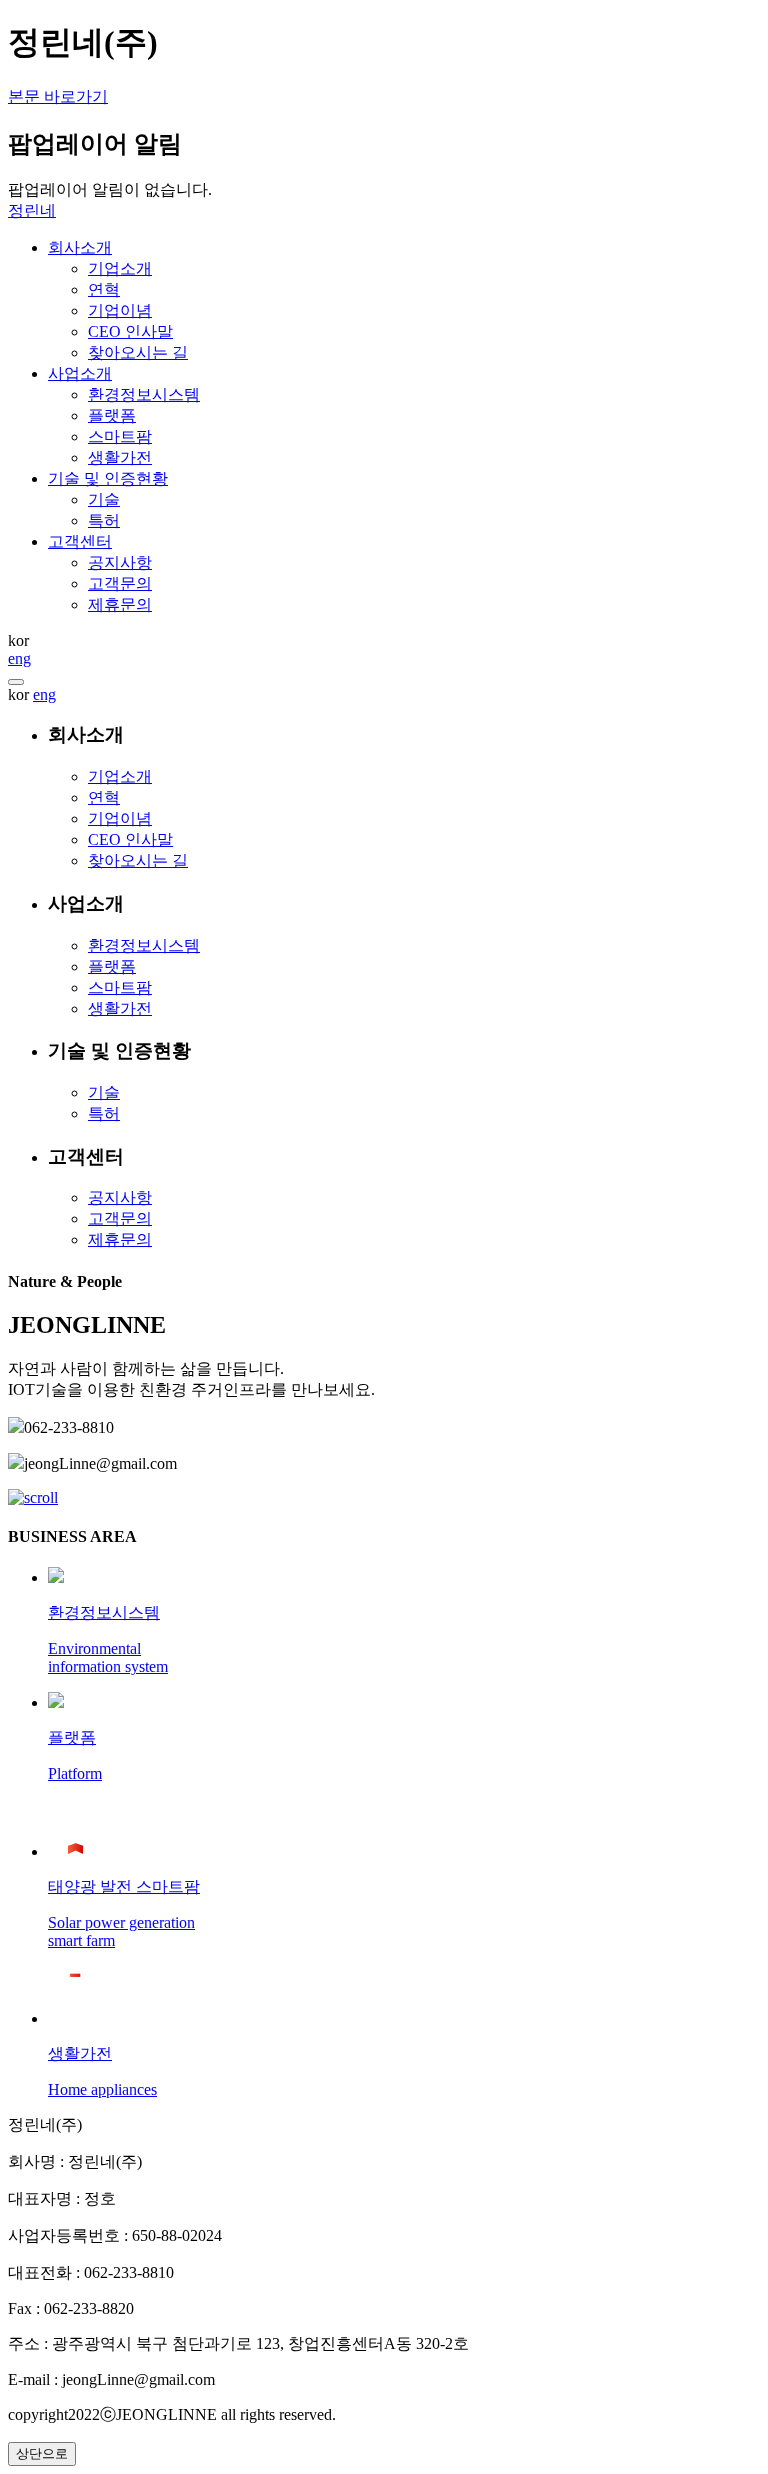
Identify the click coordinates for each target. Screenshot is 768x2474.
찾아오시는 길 (138, 860)
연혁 (104, 797)
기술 (104, 1092)
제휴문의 (120, 1239)
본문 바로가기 (58, 96)
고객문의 (120, 1218)
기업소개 (120, 776)
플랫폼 (112, 966)
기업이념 (120, 818)
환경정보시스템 (144, 945)
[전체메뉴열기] (16, 682)
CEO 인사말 (130, 839)
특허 (104, 1113)
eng (19, 658)
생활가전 (120, 1008)
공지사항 (120, 1197)
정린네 (32, 210)
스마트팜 (120, 987)
